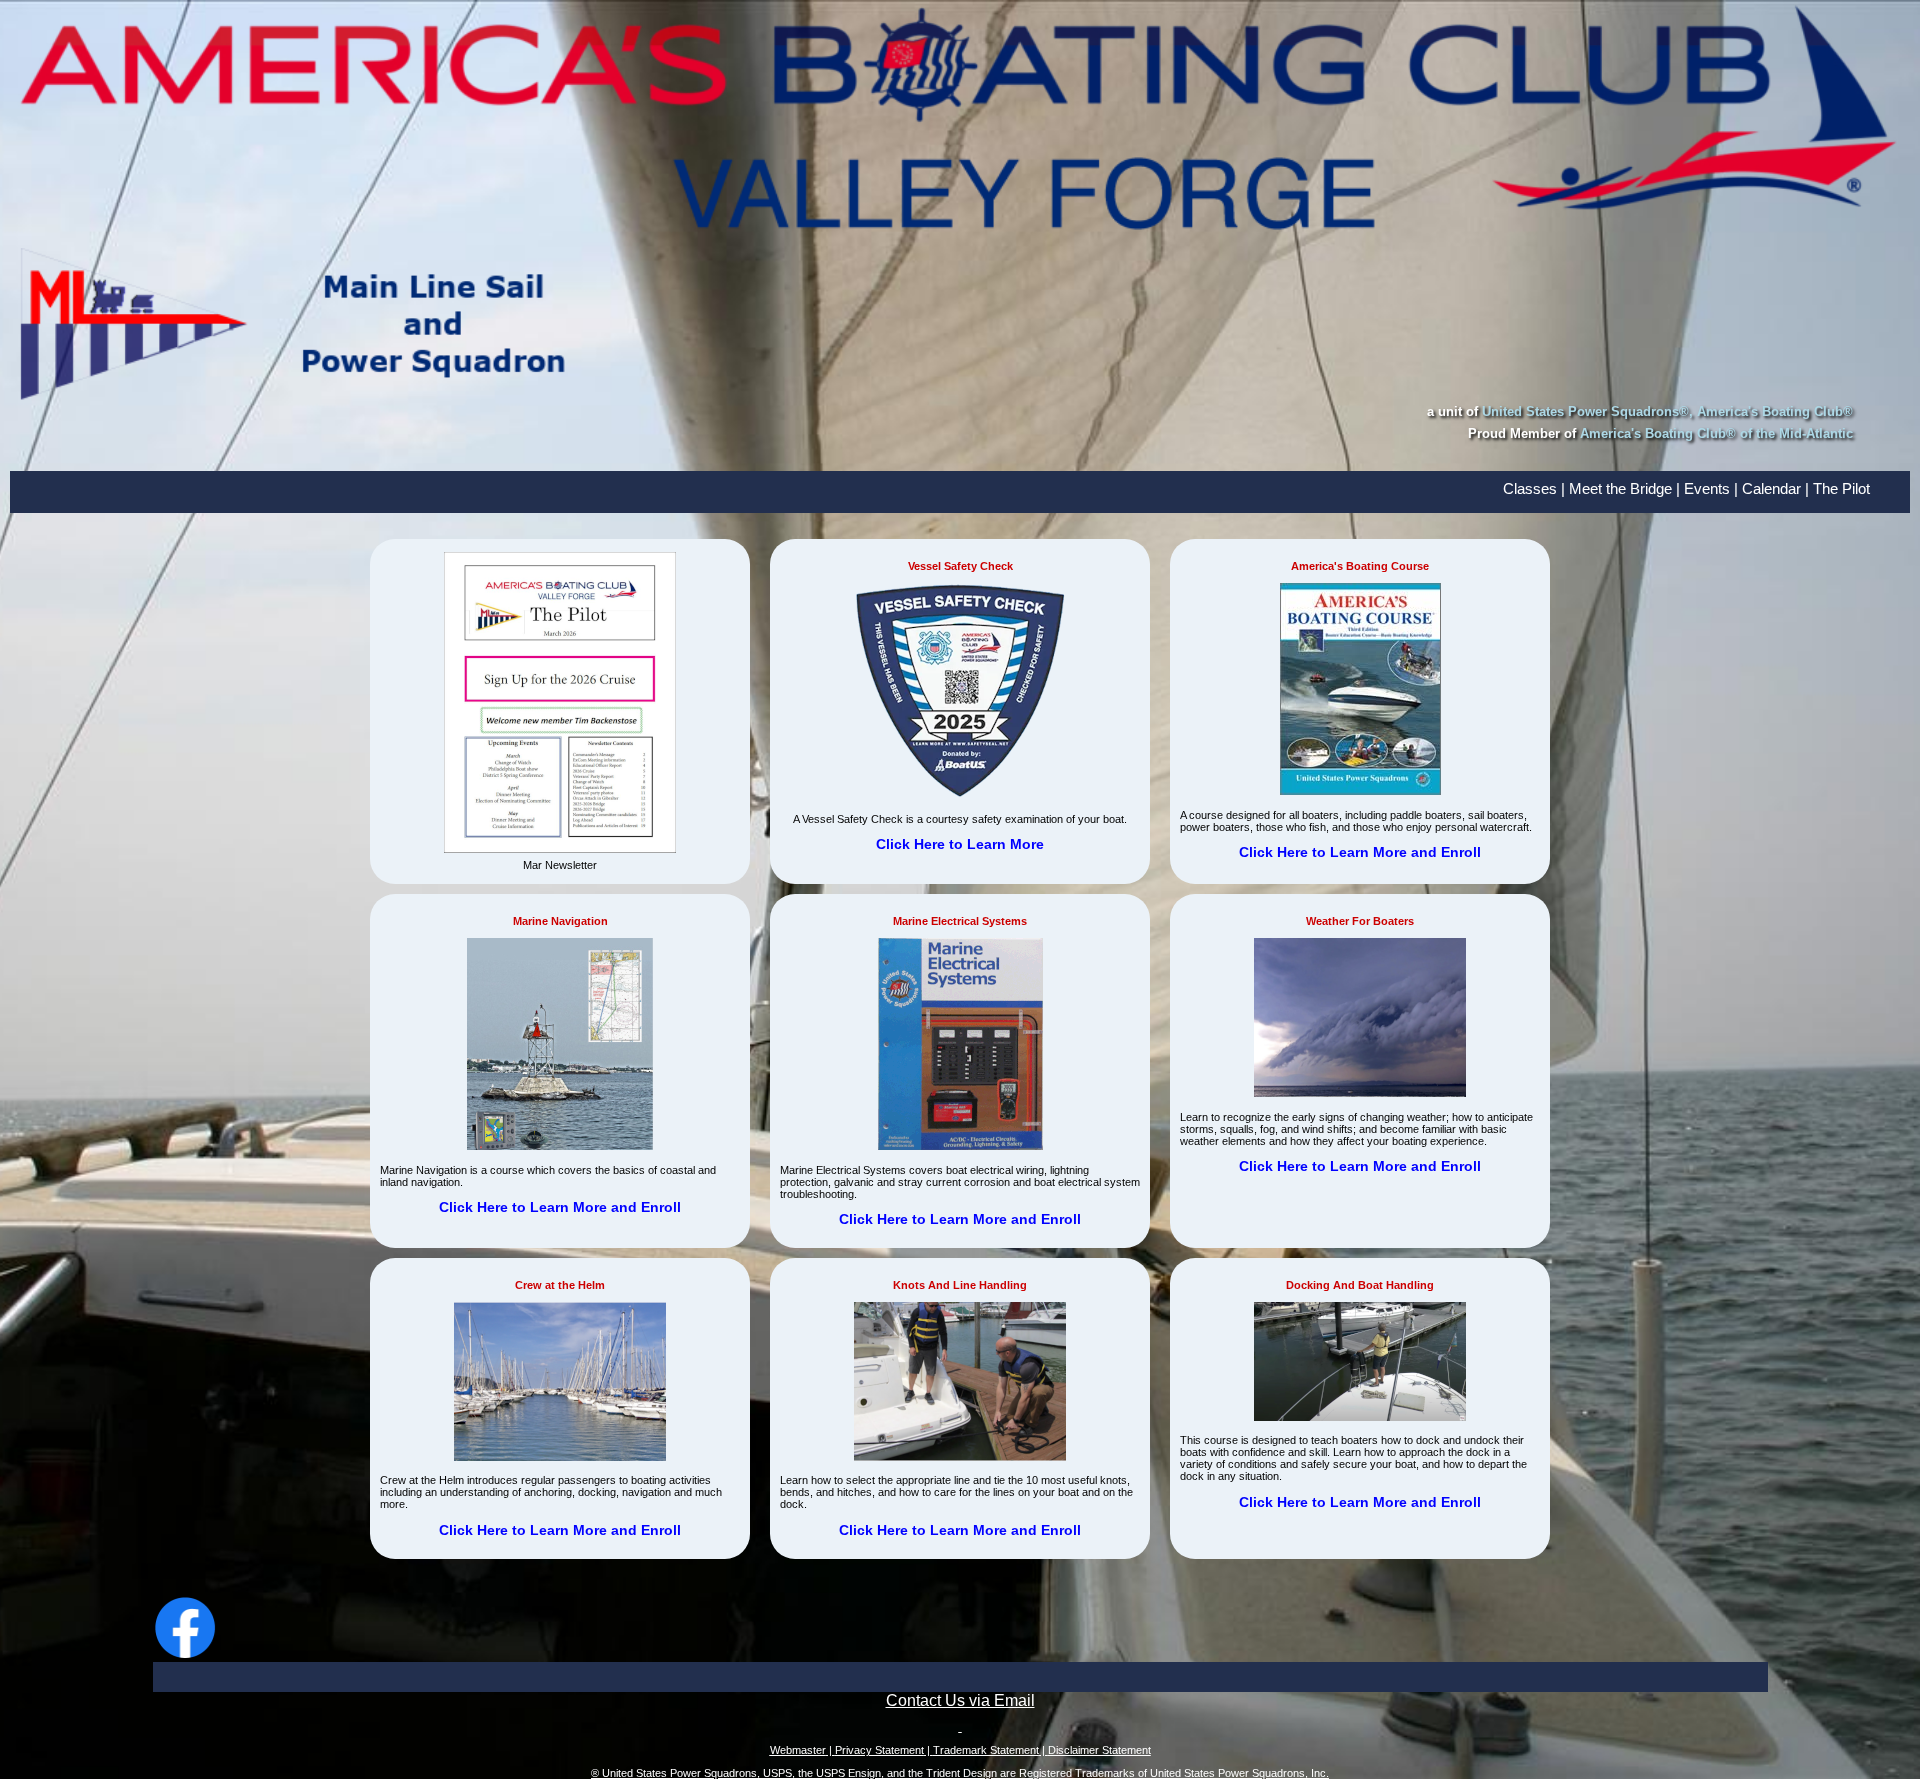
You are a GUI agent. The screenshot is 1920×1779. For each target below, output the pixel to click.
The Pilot (1841, 489)
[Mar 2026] (560, 849)
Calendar (1771, 489)
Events (1707, 489)
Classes (1530, 489)
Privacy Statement (879, 1750)
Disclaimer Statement (1099, 1750)
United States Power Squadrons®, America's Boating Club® (1667, 411)
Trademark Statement (986, 1750)
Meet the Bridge (1620, 489)
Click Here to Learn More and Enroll (1360, 852)
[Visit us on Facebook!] (185, 1656)
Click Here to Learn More (960, 844)
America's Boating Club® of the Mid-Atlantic (1716, 433)
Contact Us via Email (960, 1700)
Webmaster (798, 1750)
